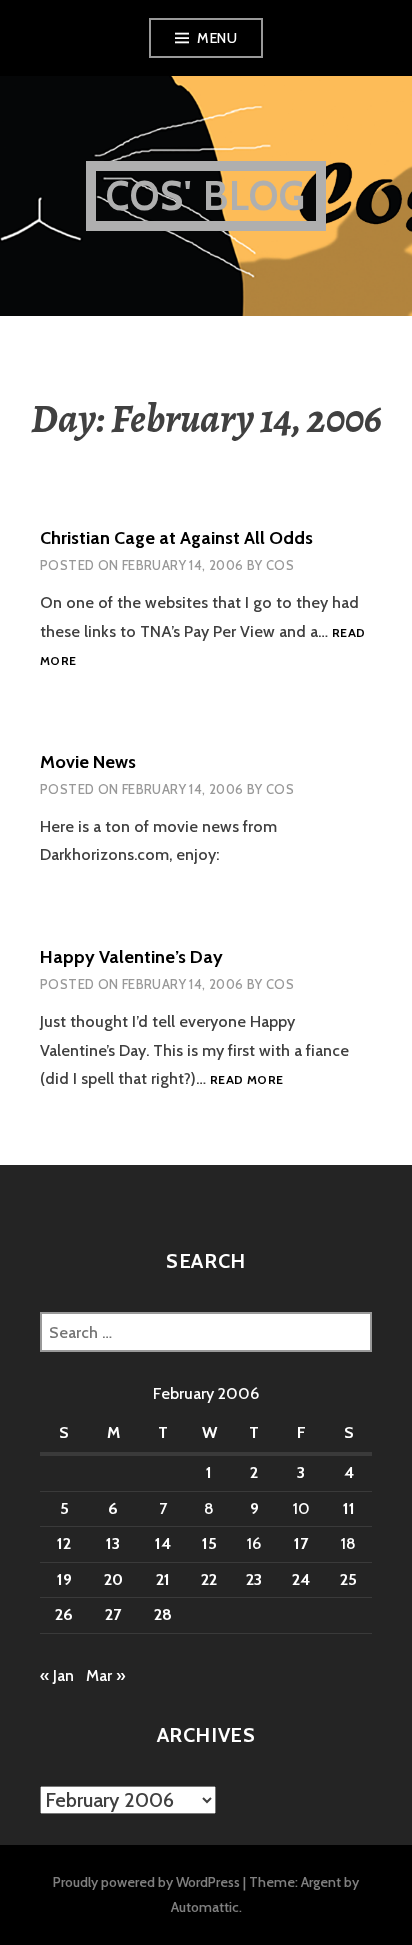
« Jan (57, 1675)
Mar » (105, 1675)
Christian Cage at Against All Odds (176, 538)
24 (301, 1579)
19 (64, 1579)
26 (64, 1614)
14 (163, 1543)
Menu (217, 38)
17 (301, 1543)
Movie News (88, 762)
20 (113, 1579)
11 (349, 1508)
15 (209, 1543)
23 (254, 1579)
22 (209, 1579)
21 (163, 1579)
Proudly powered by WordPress (146, 1882)
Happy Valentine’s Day (131, 957)
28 (163, 1614)
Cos (280, 565)
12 (64, 1543)
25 (348, 1579)
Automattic (205, 1907)
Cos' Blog (206, 195)
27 (113, 1614)
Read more (246, 1080)
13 (113, 1543)
